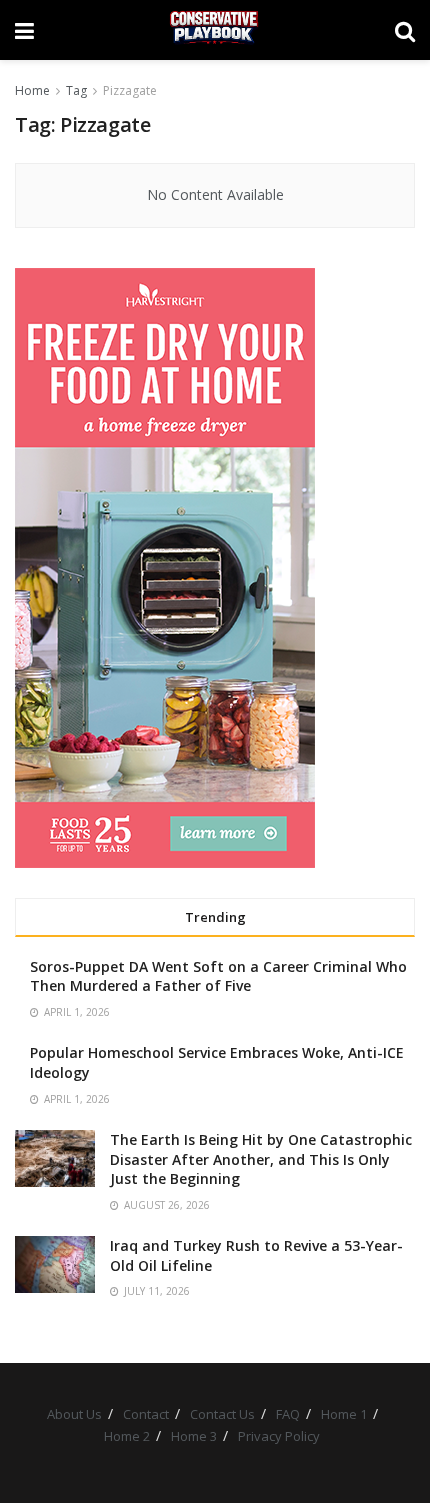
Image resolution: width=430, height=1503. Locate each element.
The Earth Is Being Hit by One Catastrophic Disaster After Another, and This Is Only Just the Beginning (261, 1159)
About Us (74, 1414)
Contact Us (222, 1414)
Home (32, 90)
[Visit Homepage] (214, 30)
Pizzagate (130, 90)
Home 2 (127, 1436)
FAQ (288, 1414)
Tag (76, 90)
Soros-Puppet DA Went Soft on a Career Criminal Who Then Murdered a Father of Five (218, 976)
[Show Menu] (24, 30)
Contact (146, 1414)
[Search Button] (405, 30)
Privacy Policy (279, 1436)
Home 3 (194, 1436)
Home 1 (344, 1414)
